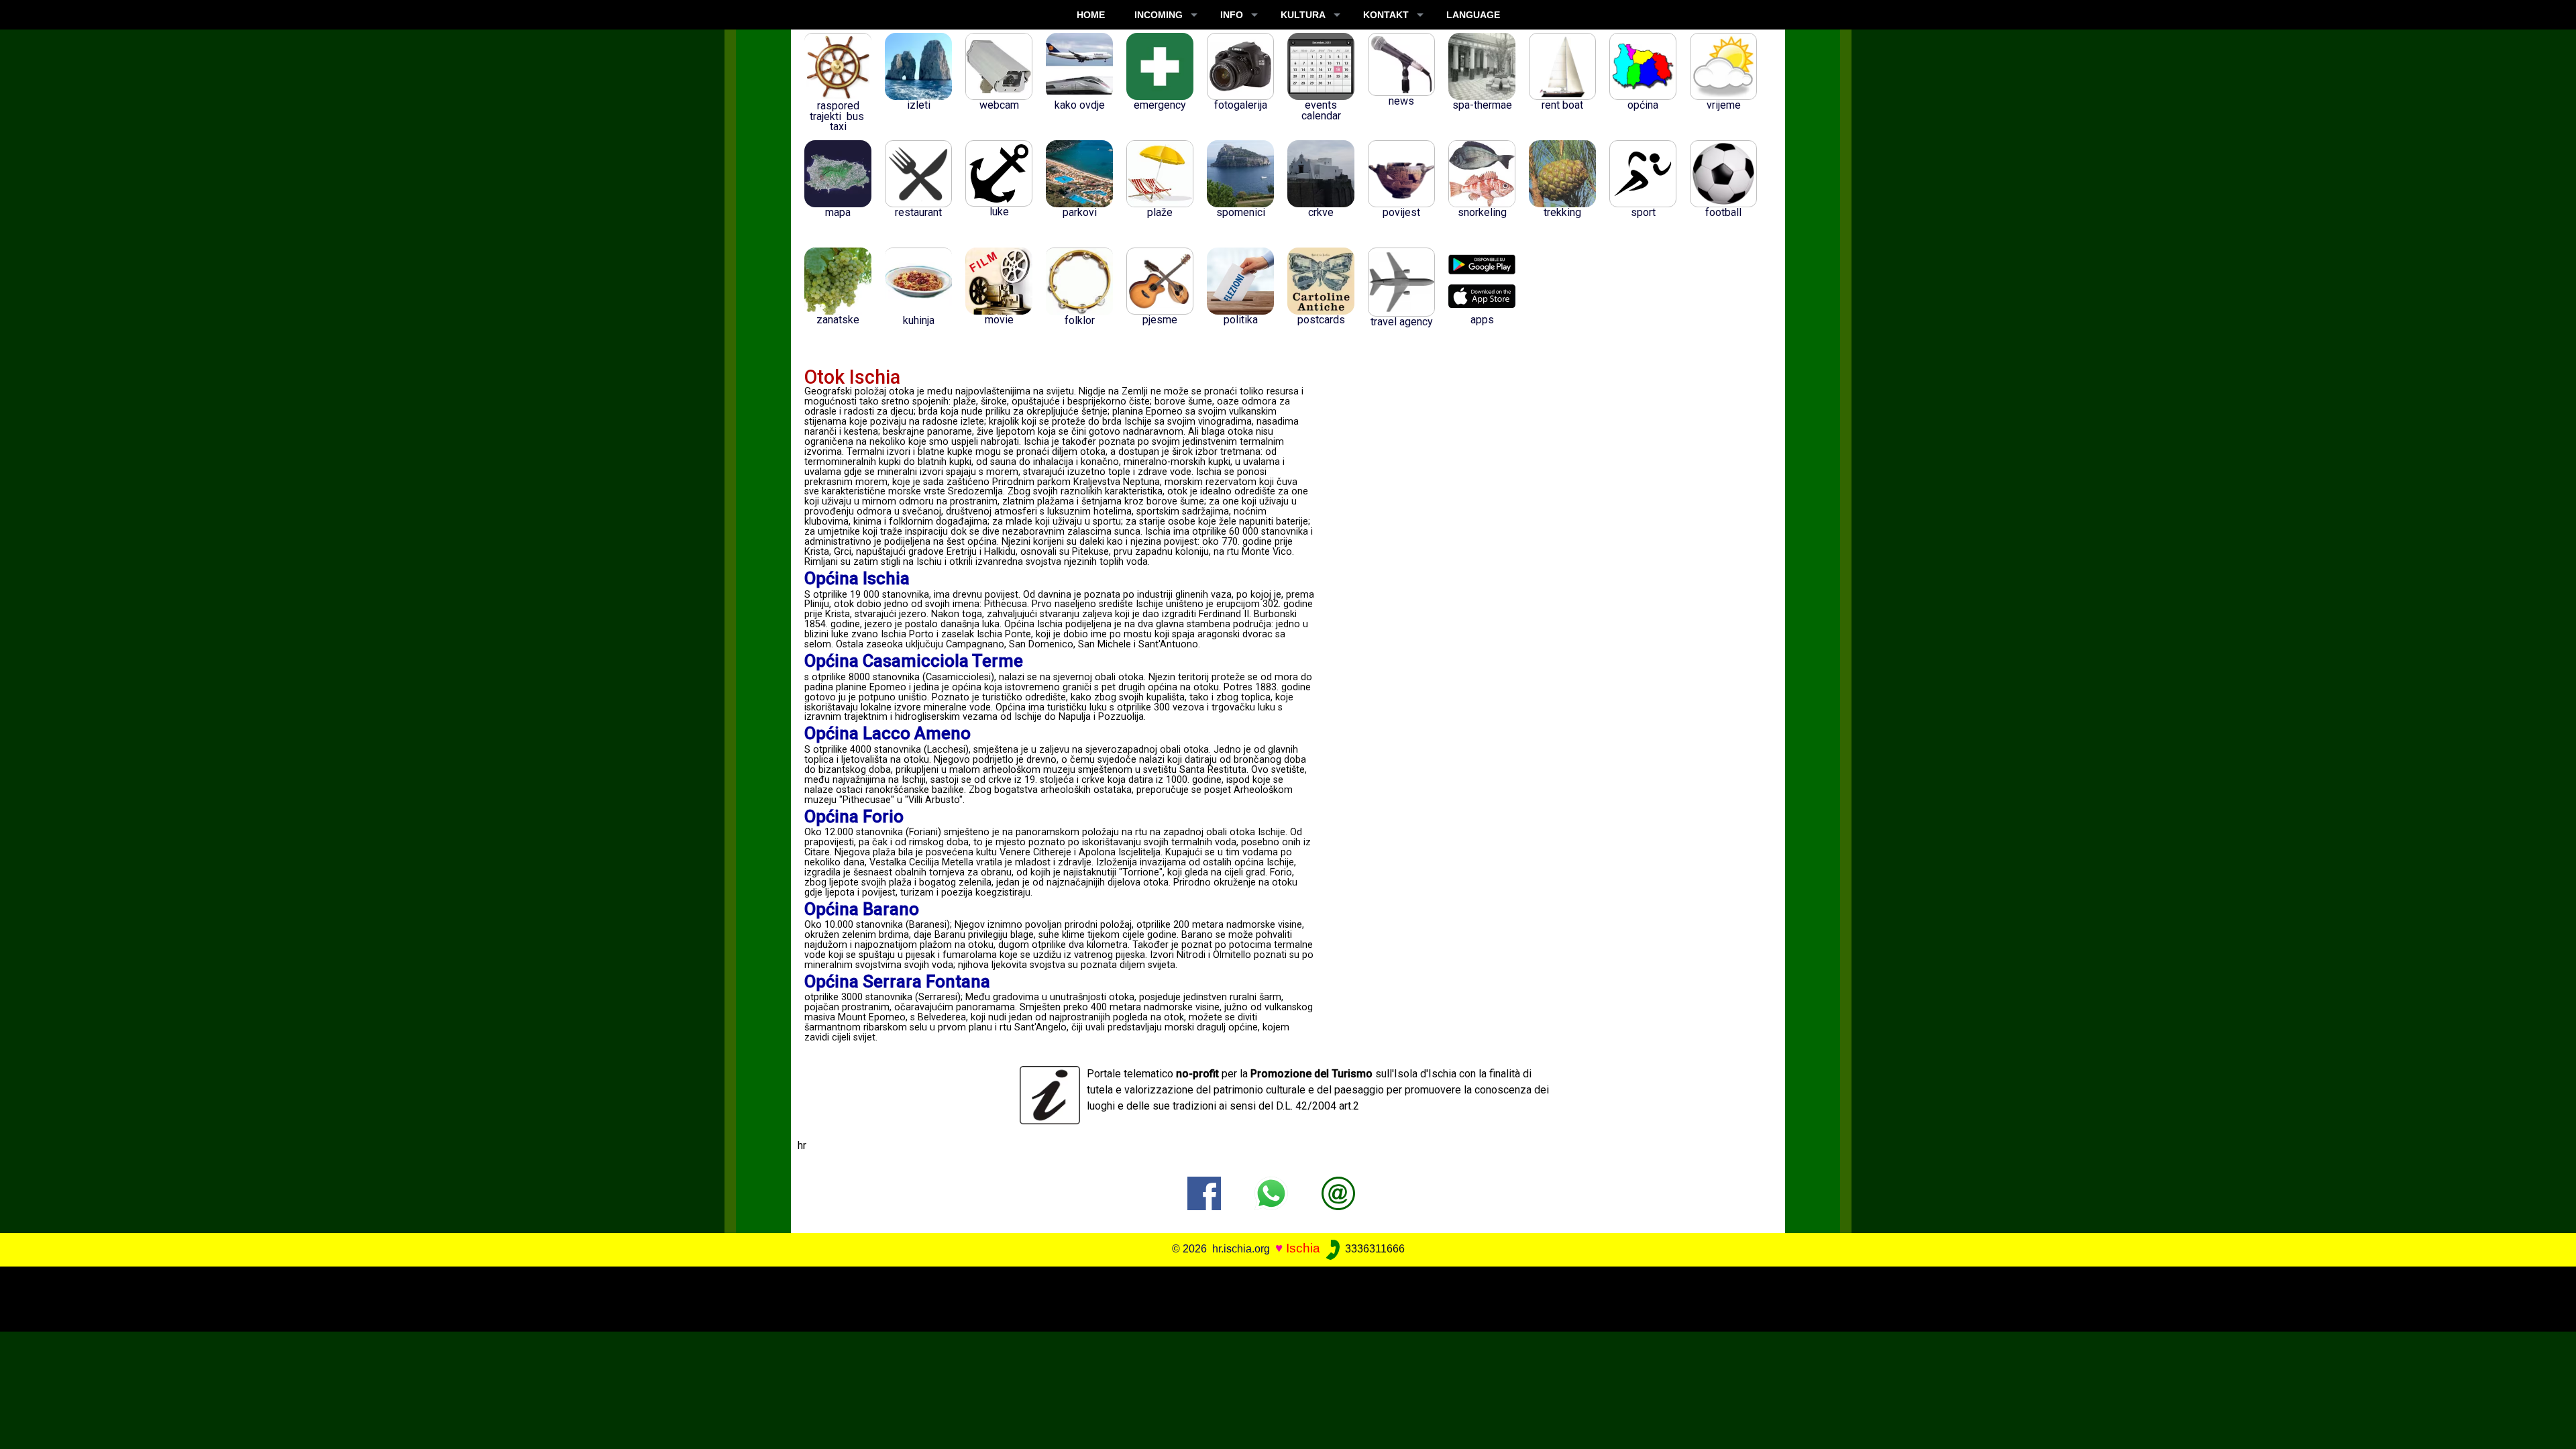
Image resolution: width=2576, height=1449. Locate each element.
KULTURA (1303, 15)
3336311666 (1374, 1249)
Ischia (1303, 1248)
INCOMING (1159, 15)
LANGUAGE (1473, 15)
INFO (1232, 15)
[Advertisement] (1263, 1297)
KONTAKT (1386, 15)
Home (1091, 15)
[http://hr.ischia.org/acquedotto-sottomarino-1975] (1338, 1192)
